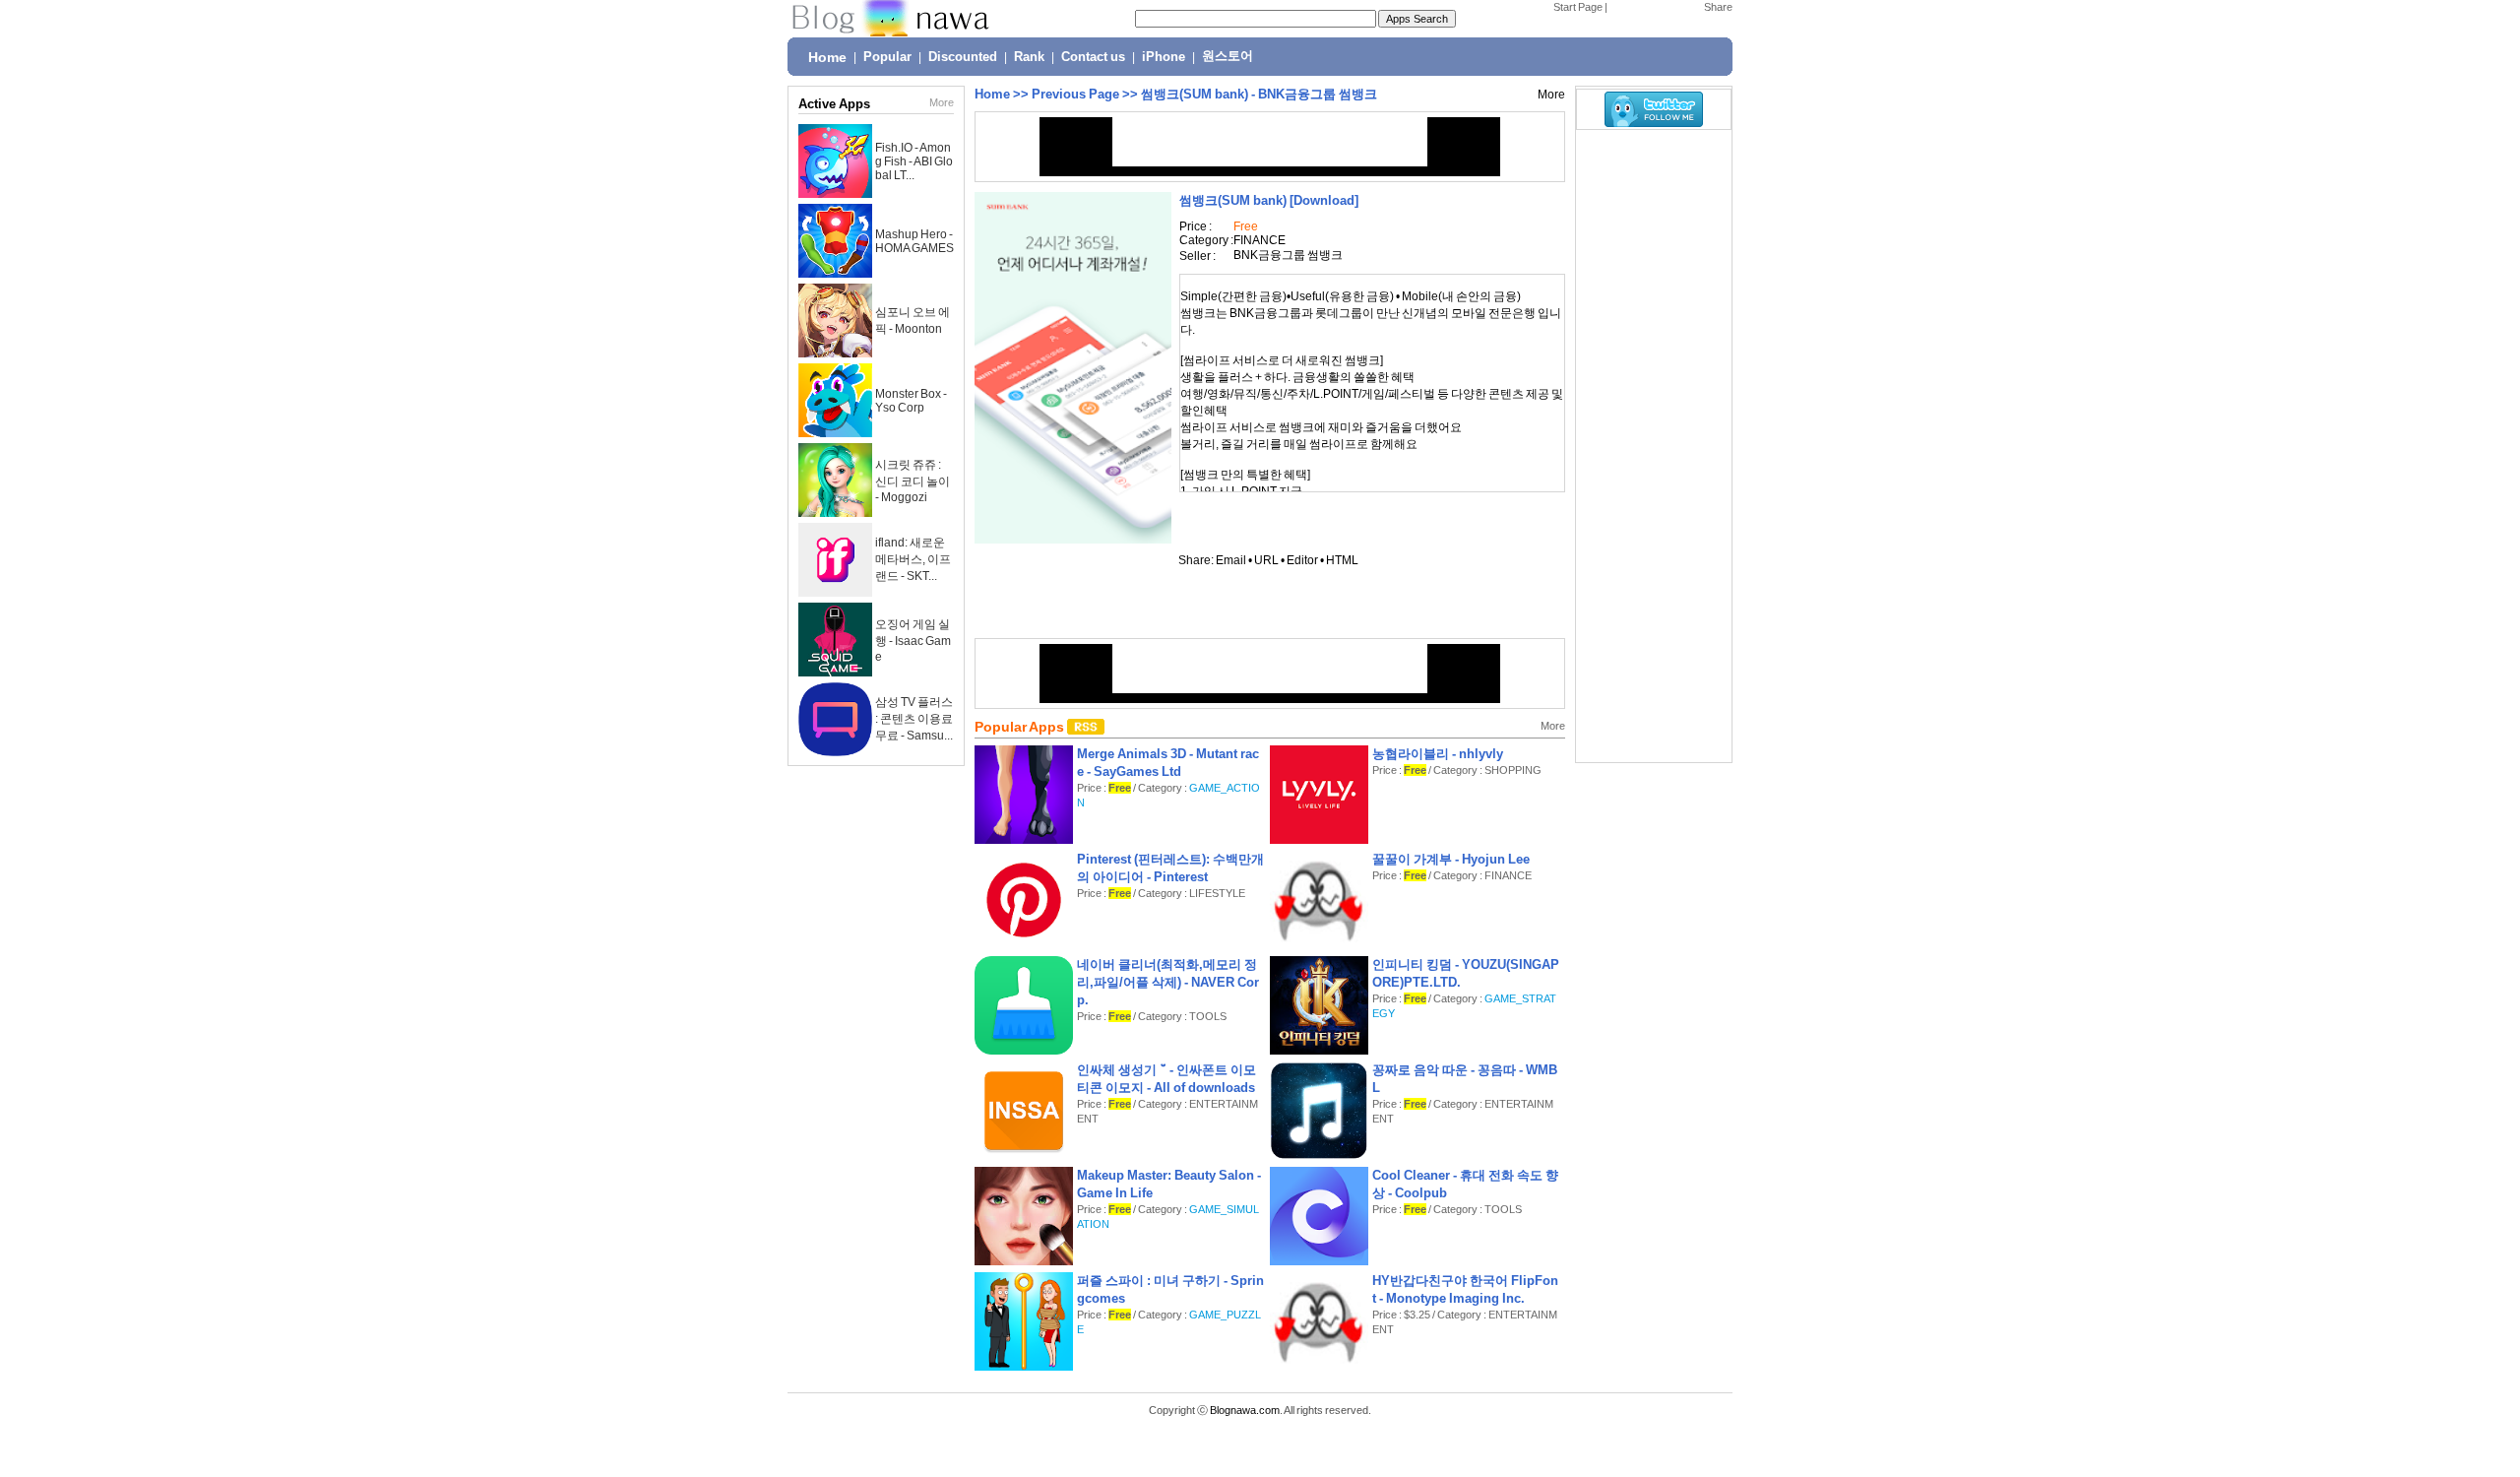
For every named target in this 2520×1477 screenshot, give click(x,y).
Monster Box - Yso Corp (911, 401)
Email (1231, 560)
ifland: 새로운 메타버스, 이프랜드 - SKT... (913, 559)
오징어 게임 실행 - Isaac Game (913, 641)
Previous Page (1075, 94)
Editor (1302, 560)
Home (827, 57)
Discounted (963, 57)
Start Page (1578, 7)
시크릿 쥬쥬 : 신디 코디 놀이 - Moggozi (913, 481)
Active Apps (834, 104)
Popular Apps (1021, 727)
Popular (887, 57)
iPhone (1164, 57)
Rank (1029, 57)
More (942, 102)
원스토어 (1228, 56)
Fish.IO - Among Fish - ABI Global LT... (914, 161)
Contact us (1093, 57)
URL (1266, 560)
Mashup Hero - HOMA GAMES (914, 241)
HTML (1342, 560)
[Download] (1269, 200)
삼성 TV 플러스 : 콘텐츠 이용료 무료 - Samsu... (914, 719)
